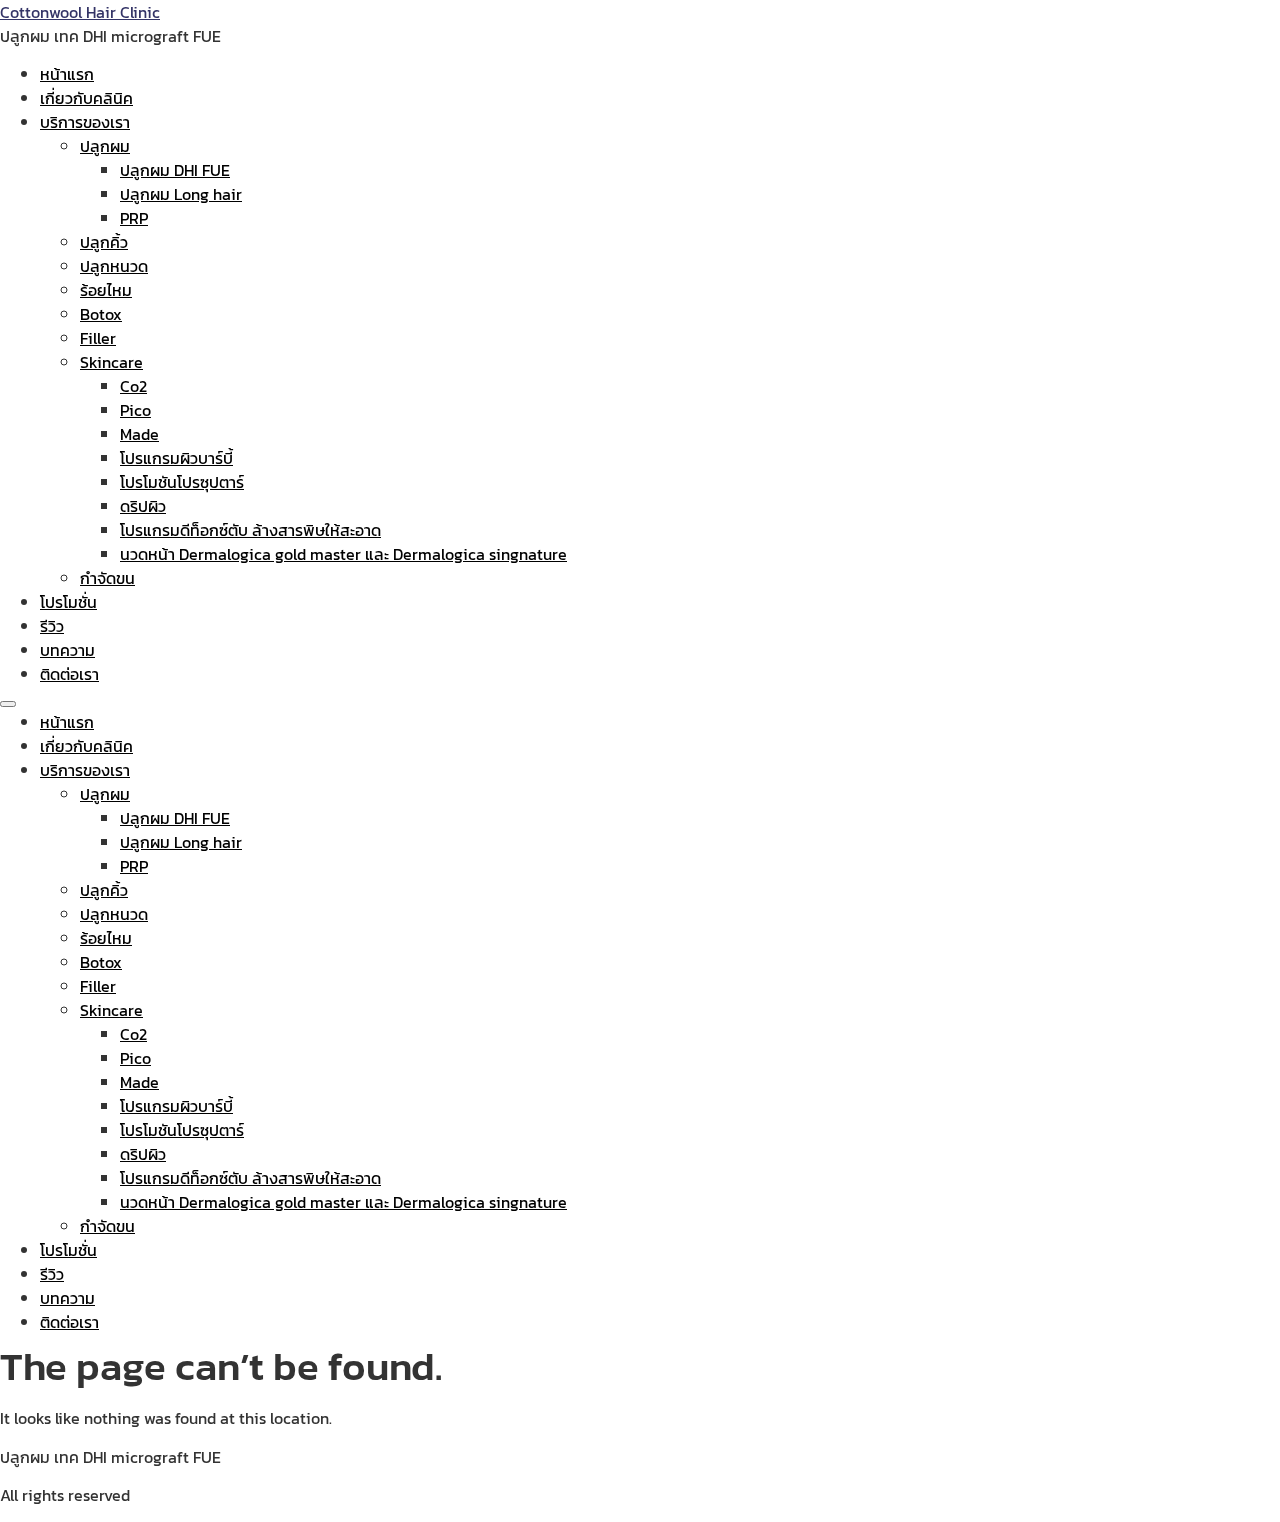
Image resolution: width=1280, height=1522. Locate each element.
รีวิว (52, 626)
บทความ (67, 650)
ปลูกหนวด (114, 266)
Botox (101, 314)
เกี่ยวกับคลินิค (86, 98)
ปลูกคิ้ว (104, 242)
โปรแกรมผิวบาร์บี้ (176, 458)
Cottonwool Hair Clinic (80, 12)
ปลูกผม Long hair (181, 194)
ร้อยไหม (106, 290)
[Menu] (8, 704)
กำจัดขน (107, 578)
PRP (134, 218)
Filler (98, 338)
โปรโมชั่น (68, 602)
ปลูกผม (105, 146)
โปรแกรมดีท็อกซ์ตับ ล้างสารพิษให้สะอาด (250, 530)
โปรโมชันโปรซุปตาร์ (182, 482)
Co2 (133, 386)
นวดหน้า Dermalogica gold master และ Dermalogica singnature (343, 554)
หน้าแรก (67, 74)
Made (139, 434)
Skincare (111, 362)
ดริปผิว (143, 506)
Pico (135, 410)
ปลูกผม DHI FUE (175, 170)
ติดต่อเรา (69, 674)
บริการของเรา (85, 122)
